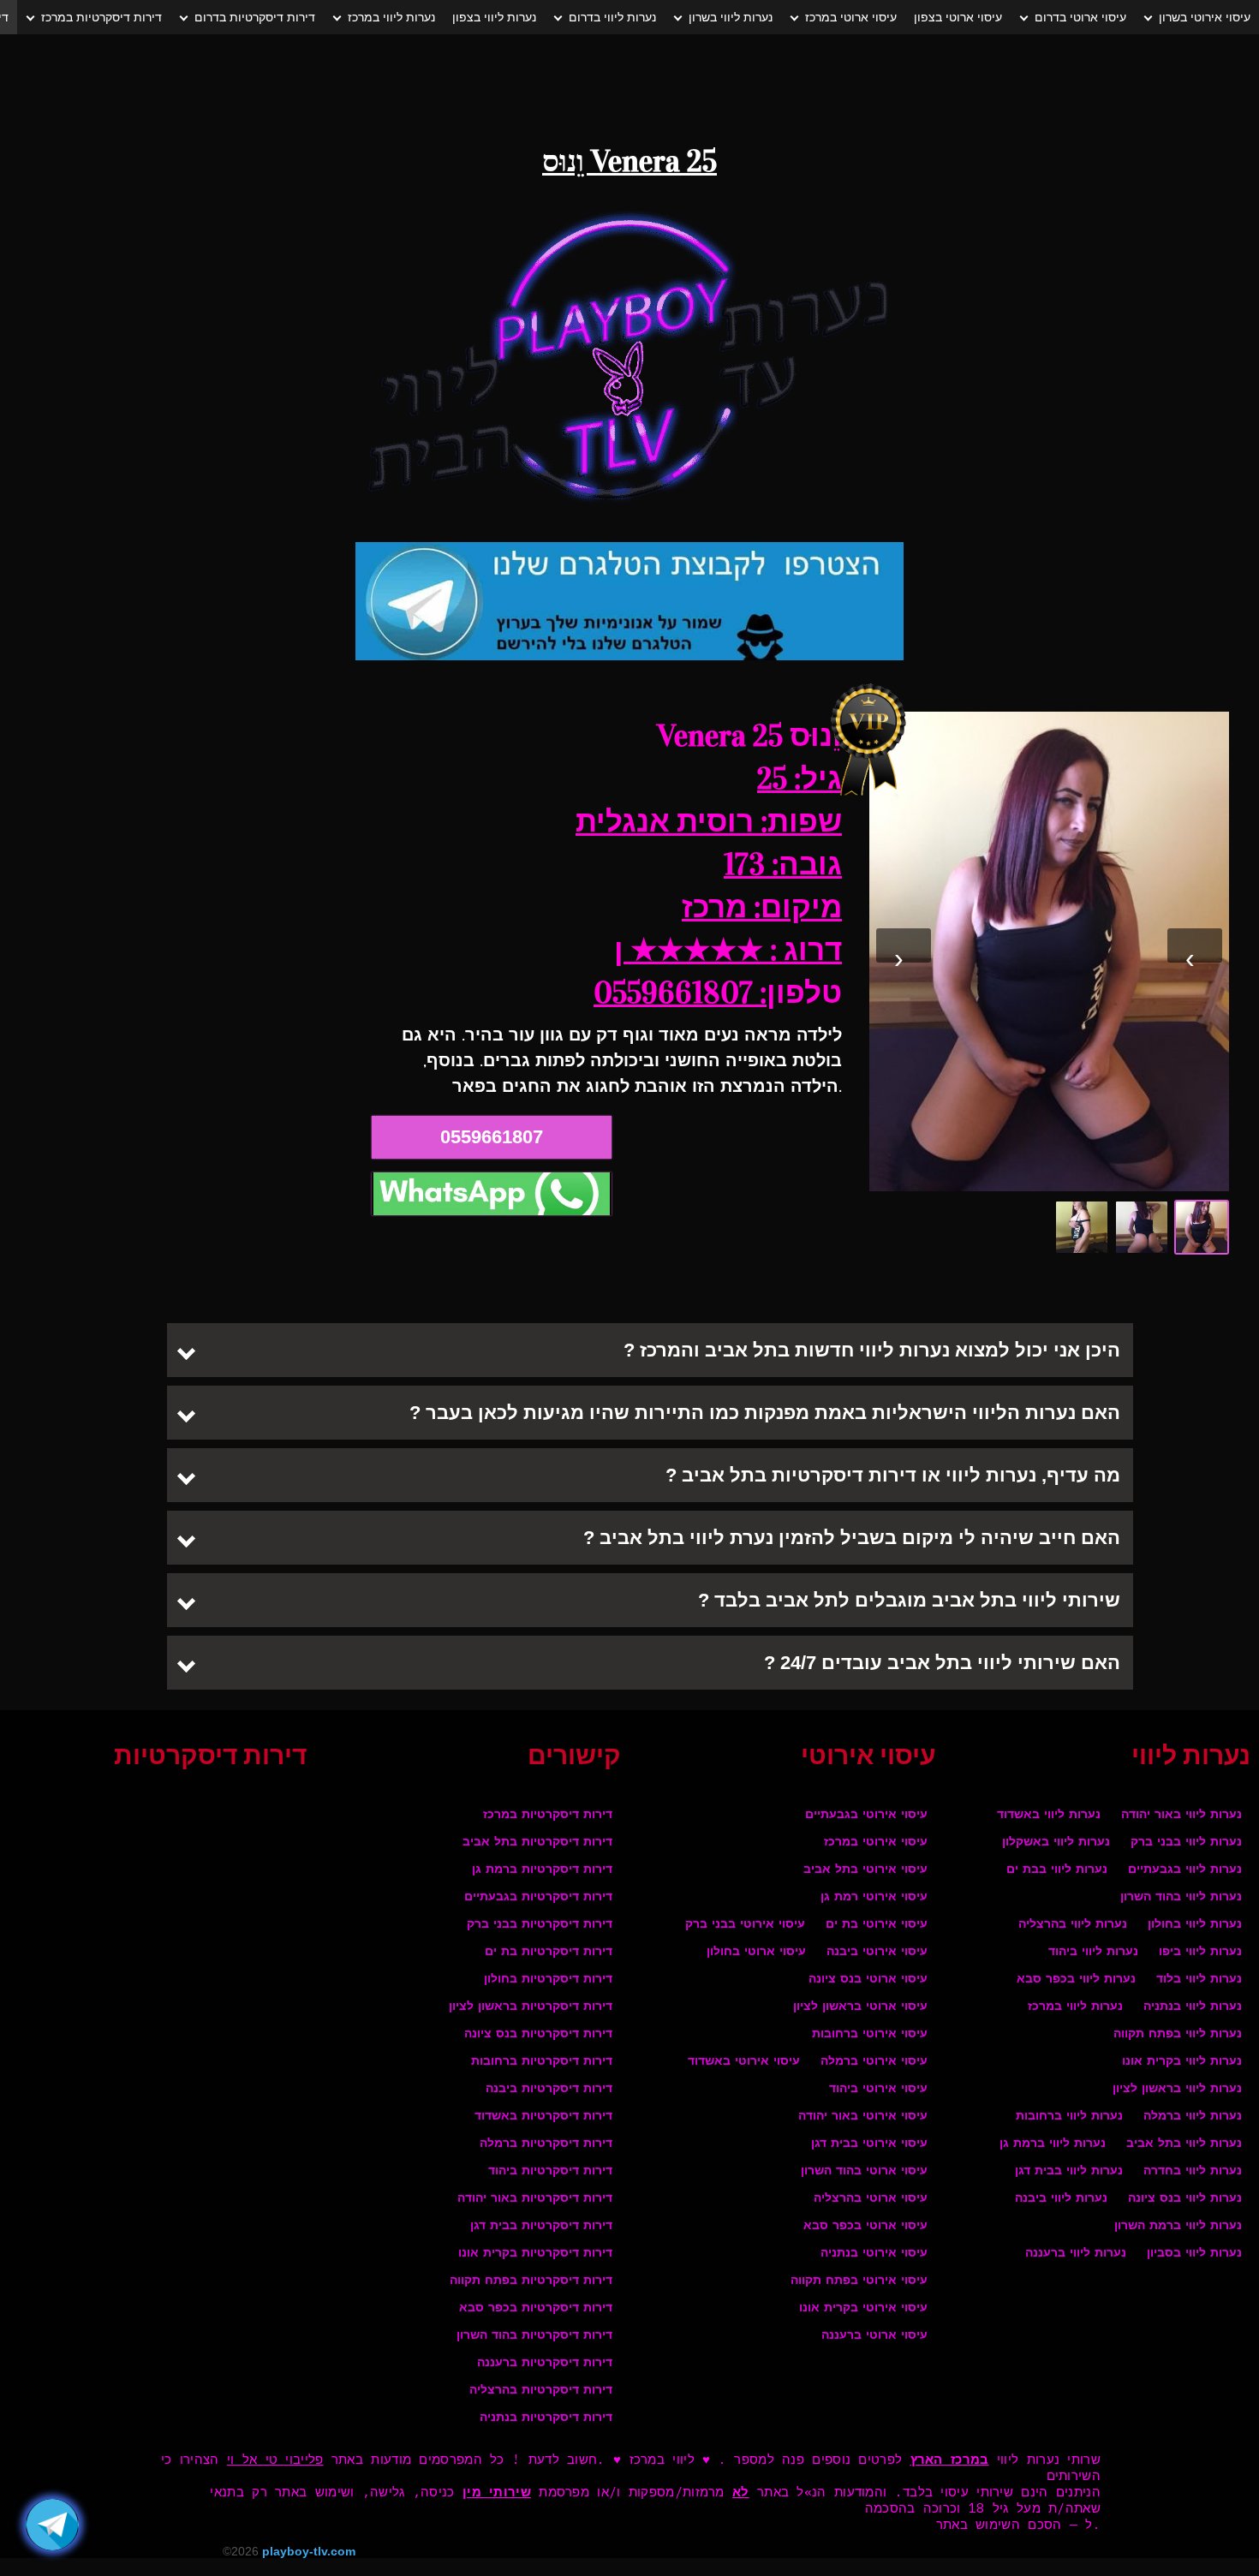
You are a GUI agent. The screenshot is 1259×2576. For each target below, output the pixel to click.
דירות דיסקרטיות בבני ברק (540, 1925)
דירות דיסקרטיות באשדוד (543, 2117)
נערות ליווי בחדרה (1193, 2171)
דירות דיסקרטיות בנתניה (546, 2418)
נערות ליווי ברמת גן (1053, 2144)
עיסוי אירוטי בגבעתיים (866, 1815)
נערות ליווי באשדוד (1049, 1815)
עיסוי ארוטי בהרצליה (871, 2199)
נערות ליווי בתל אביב (1184, 2144)
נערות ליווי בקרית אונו (1182, 2062)
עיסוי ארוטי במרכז (851, 17)
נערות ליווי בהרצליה (1073, 1925)
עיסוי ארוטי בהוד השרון (864, 2171)
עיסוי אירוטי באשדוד (744, 2062)
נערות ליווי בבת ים (1057, 1870)
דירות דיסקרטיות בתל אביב (537, 1843)
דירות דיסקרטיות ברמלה (546, 2144)
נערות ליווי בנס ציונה (1185, 2199)
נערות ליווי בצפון (494, 17)
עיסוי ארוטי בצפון (958, 17)
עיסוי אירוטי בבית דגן (869, 2144)
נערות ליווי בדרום (612, 17)
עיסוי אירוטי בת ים (877, 1925)
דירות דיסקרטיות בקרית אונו (535, 2254)
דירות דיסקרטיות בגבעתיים (538, 1897)
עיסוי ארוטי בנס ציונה (868, 1980)
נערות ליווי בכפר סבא (1076, 1980)
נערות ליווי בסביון (1194, 2254)
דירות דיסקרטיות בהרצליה (541, 2391)
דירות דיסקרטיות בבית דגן (541, 2226)
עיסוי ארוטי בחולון (756, 1952)
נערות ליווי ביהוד (1093, 1952)
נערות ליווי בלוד (1199, 1980)
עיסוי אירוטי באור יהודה (863, 2117)
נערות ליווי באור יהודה (1181, 1815)
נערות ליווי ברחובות (1069, 2117)
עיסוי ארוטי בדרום (1080, 17)
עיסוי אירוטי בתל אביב (865, 1870)
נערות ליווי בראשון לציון (1177, 2089)
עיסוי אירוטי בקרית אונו (863, 2308)
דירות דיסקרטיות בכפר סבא (536, 2308)
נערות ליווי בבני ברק (1186, 1843)
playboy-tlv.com (309, 2551)
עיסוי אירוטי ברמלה (874, 2062)
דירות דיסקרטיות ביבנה (549, 2089)
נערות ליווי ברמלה (1193, 2117)
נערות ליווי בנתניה (1193, 2007)
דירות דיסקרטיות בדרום (255, 17)
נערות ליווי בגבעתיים (1185, 1870)
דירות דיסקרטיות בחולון (548, 1980)
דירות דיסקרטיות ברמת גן (542, 1870)
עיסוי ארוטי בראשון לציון (860, 2007)
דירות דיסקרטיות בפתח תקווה (531, 2281)
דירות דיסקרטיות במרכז (101, 17)
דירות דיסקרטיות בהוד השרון (534, 2336)
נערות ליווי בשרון (731, 17)
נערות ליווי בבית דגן (1069, 2171)
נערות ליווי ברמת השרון (1178, 2226)
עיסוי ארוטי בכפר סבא (865, 2226)
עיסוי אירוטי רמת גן (874, 1897)
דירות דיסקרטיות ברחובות (542, 2062)
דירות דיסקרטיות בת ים (549, 1952)
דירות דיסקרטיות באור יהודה (535, 2199)
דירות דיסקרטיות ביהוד (550, 2171)
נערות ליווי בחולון (1195, 1925)
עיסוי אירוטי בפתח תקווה (859, 2281)
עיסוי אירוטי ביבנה (877, 1952)
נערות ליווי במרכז (391, 17)
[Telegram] (52, 2525)
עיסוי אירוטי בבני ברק (745, 1925)
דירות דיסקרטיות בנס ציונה (538, 2034)
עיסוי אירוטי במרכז (876, 1843)
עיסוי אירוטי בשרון (1205, 17)
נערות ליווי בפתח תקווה (1178, 2034)
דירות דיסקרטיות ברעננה (545, 2363)
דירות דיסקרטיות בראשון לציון (531, 2007)
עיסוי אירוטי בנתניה (874, 2254)
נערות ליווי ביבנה (1061, 2199)
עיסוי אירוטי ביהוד (878, 2089)
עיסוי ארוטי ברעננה (874, 2336)
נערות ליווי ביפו (1200, 1952)
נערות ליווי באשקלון (1056, 1843)
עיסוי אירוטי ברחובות (870, 2034)
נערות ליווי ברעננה (1076, 2254)
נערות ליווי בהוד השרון (1181, 1897)
